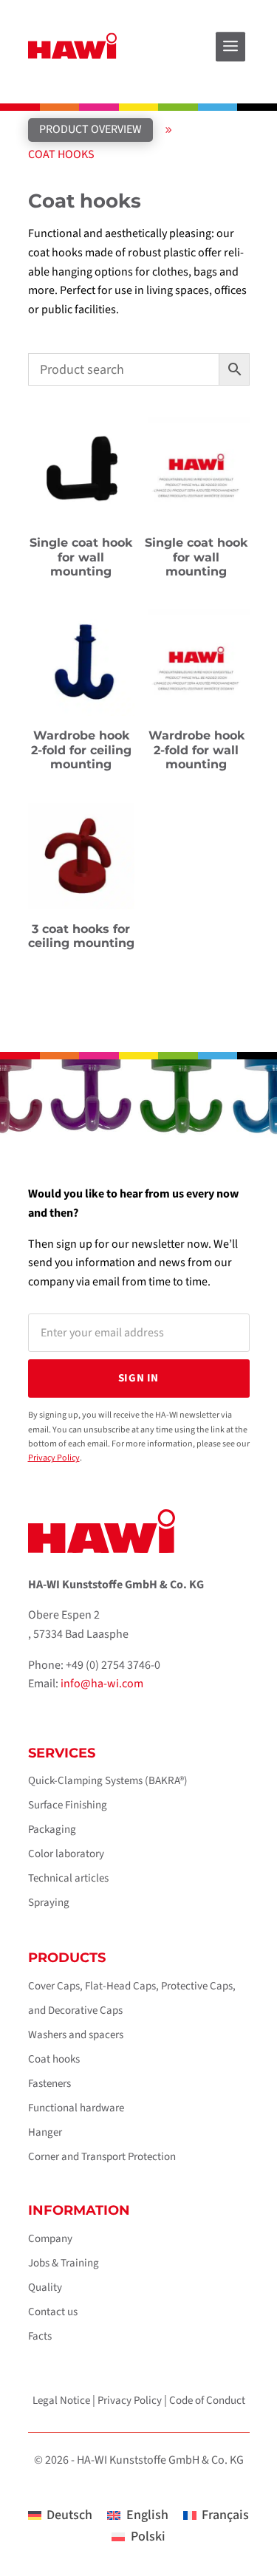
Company (50, 2239)
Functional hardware (76, 2108)
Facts (40, 2336)
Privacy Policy (54, 1458)
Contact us (53, 2312)
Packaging (52, 1829)
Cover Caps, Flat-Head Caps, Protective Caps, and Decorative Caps (132, 1998)
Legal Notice (61, 2401)
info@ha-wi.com (102, 1684)
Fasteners (49, 2084)
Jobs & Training (64, 2263)
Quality (45, 2288)
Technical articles (68, 1878)
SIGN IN (138, 1378)
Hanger (45, 2132)
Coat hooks (54, 2059)
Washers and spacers (76, 2035)
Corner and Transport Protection (102, 2157)
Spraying (49, 1903)
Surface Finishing (68, 1805)
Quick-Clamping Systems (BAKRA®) (108, 1781)
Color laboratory (66, 1854)
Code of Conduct (207, 2401)
